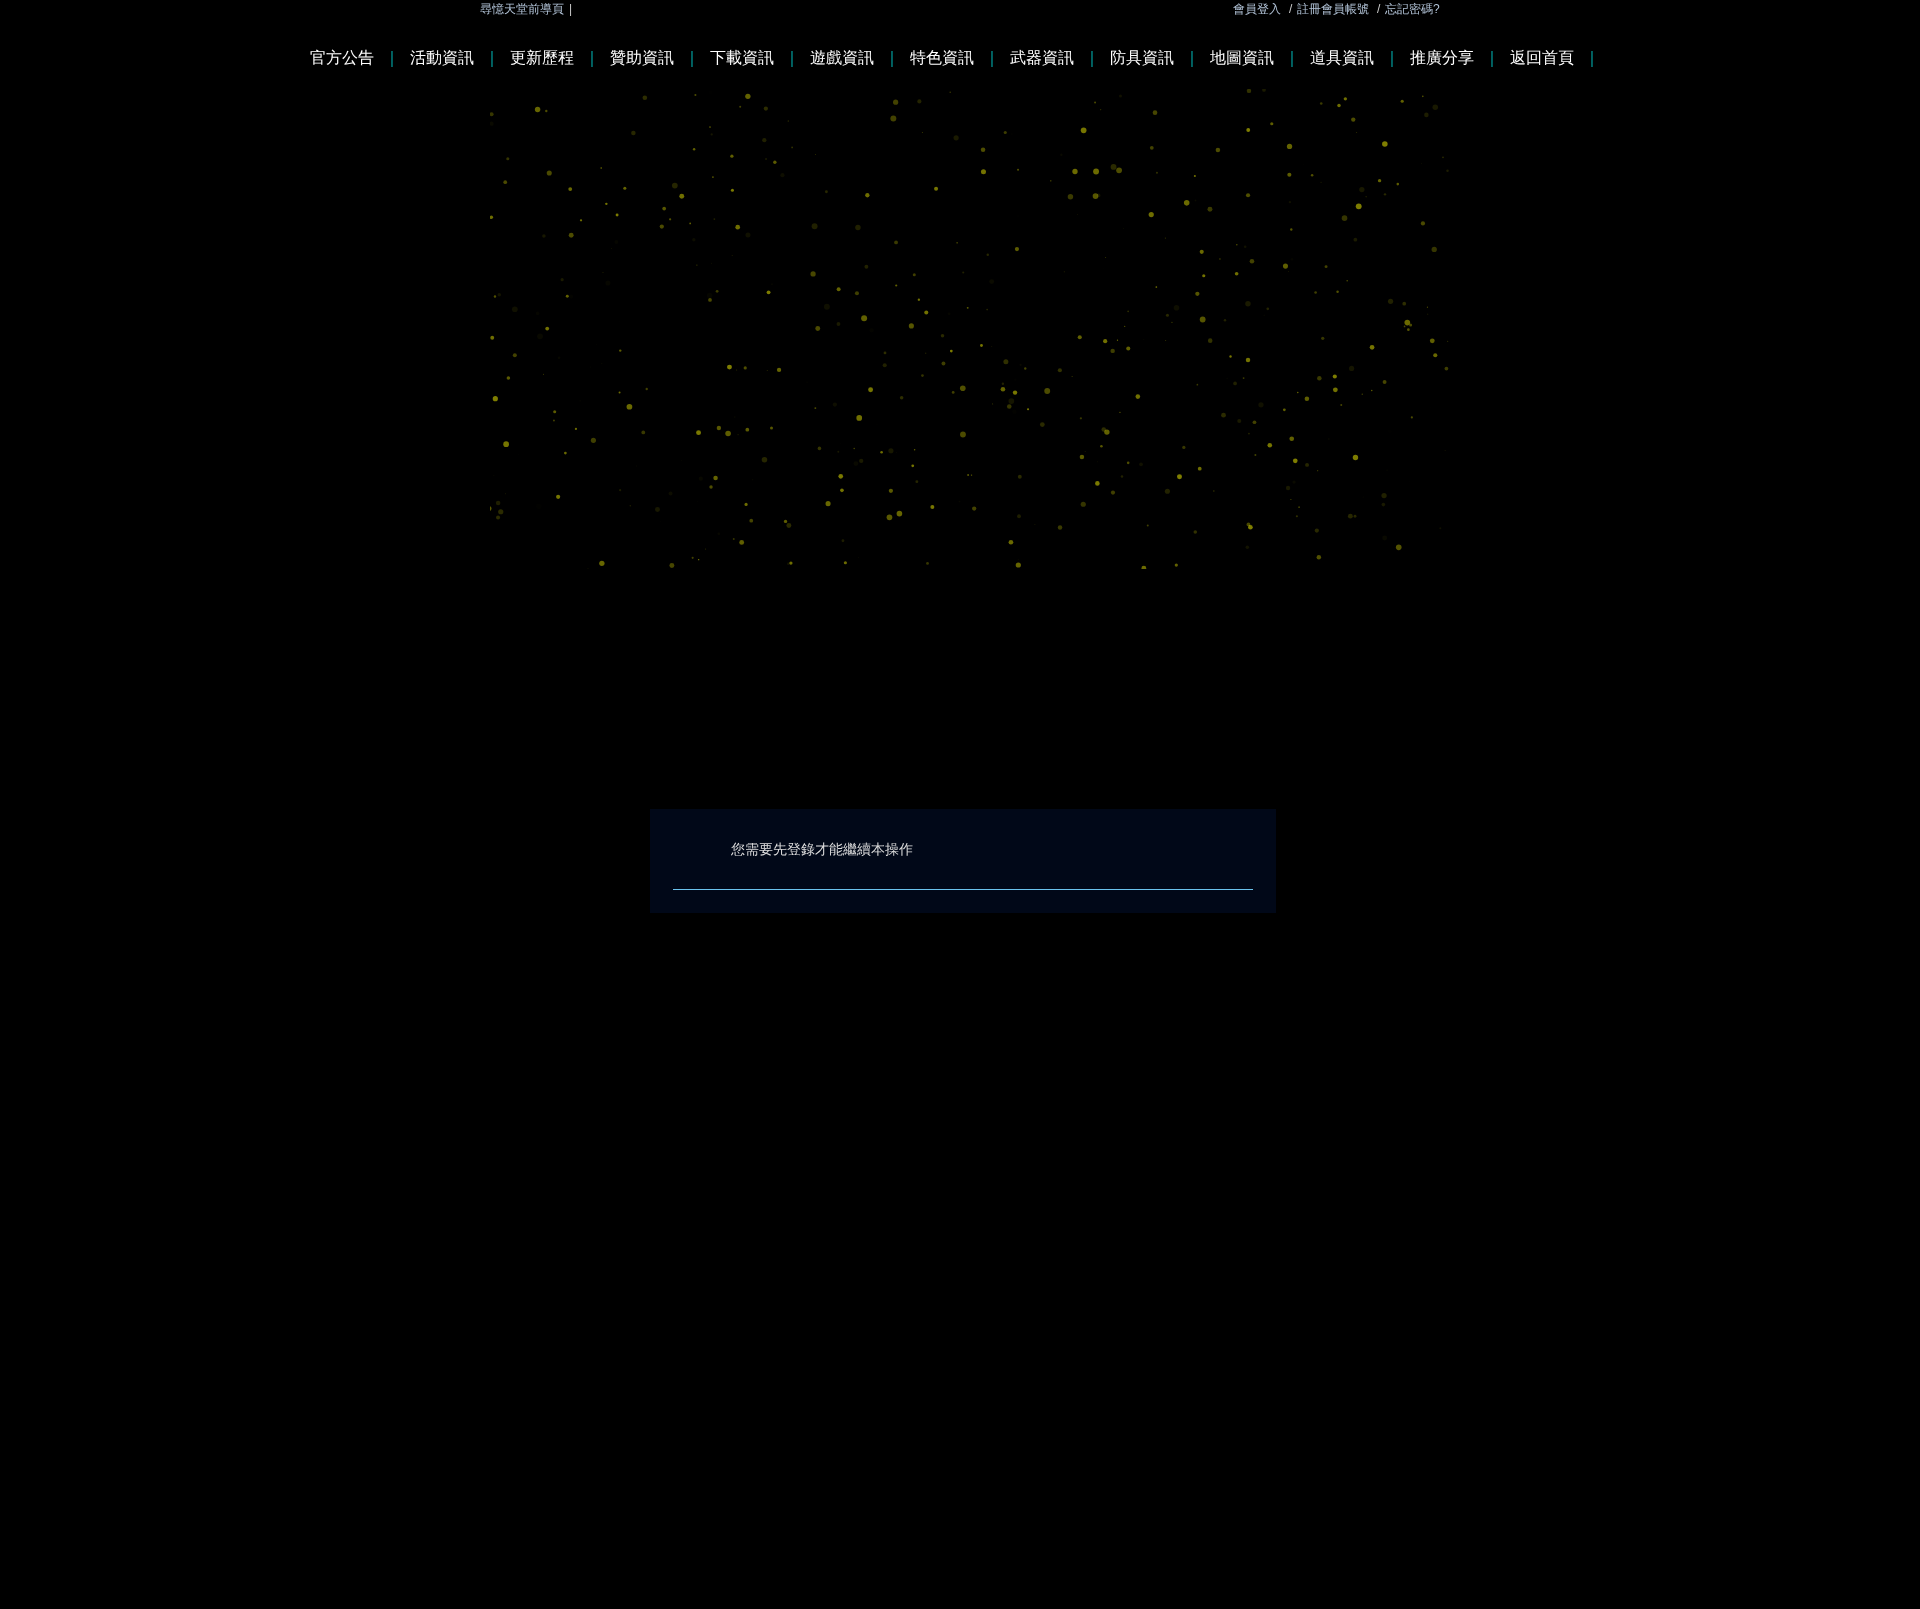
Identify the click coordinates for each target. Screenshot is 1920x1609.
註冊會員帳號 (1333, 9)
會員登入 (1257, 9)
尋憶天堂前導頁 (522, 9)
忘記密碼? (1412, 9)
